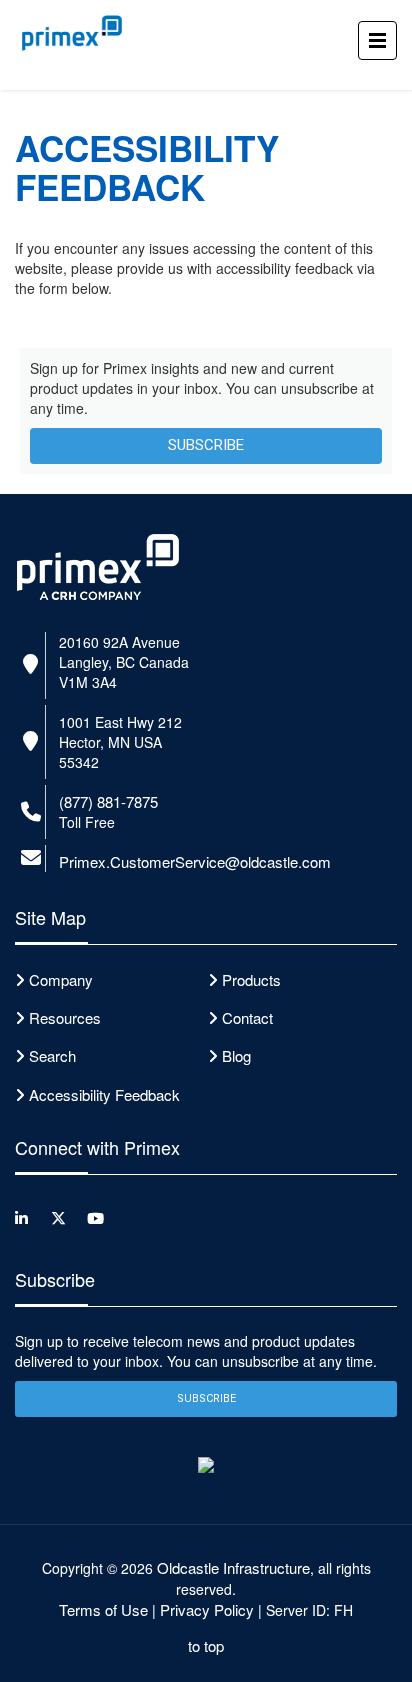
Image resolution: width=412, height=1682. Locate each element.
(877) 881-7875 (108, 801)
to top (206, 1645)
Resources (65, 1017)
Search (52, 1055)
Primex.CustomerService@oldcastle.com (195, 861)
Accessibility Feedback (104, 1094)
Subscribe (206, 445)
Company (61, 979)
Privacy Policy (207, 1609)
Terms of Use (103, 1609)
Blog (236, 1055)
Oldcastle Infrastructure (233, 1567)
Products (251, 979)
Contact (247, 1017)
